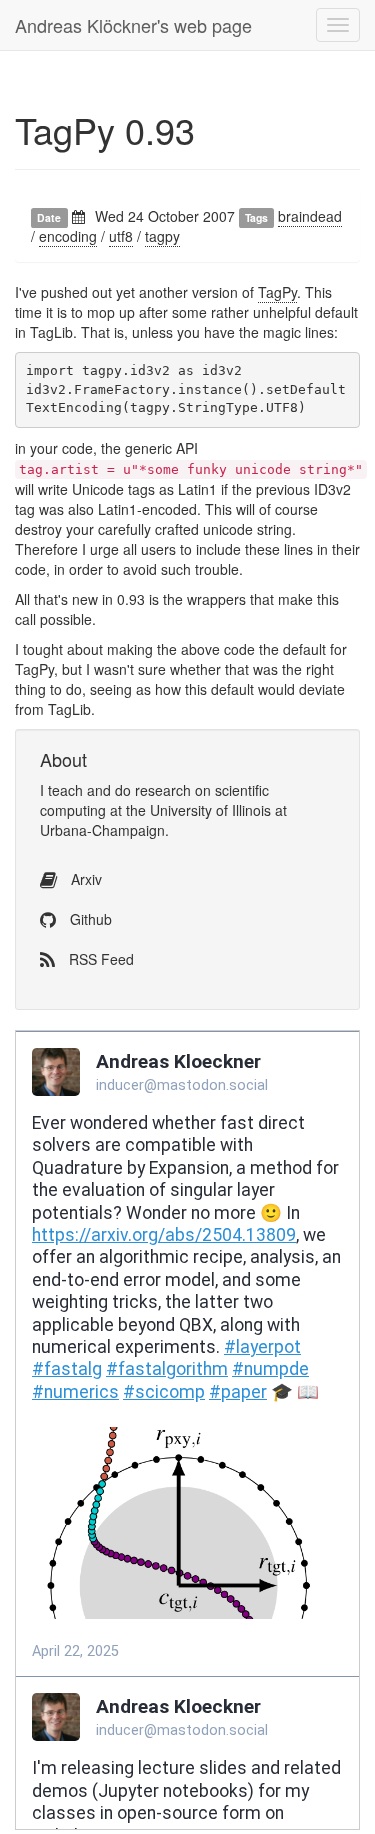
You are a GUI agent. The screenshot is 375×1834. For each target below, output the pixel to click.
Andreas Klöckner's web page (133, 25)
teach (65, 790)
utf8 (121, 236)
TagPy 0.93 (105, 129)
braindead (310, 216)
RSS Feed (99, 959)
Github (89, 919)
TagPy (277, 292)
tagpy (162, 236)
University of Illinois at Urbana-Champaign (163, 820)
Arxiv (84, 879)
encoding (68, 236)
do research (153, 790)
